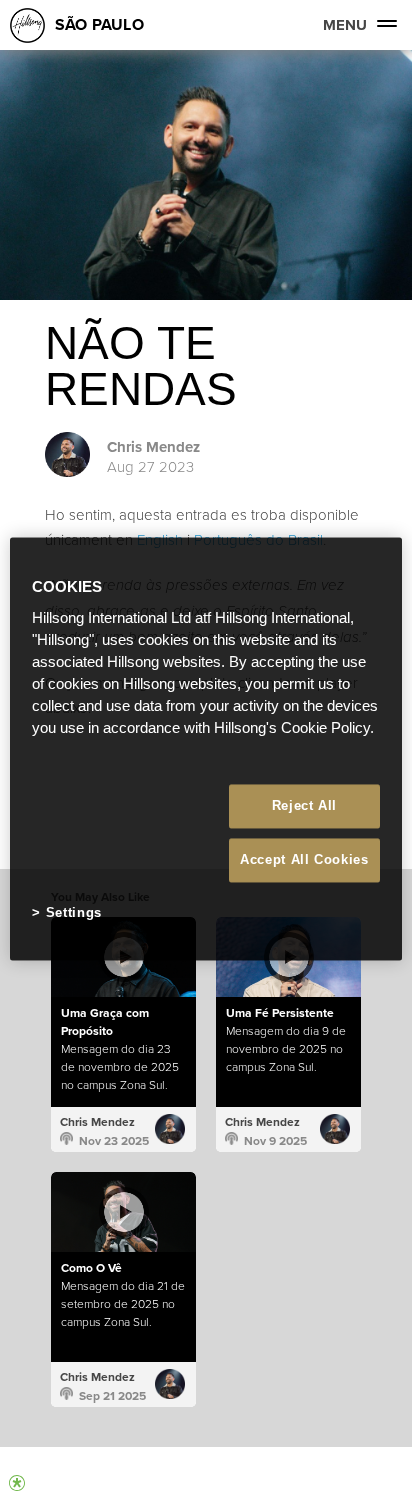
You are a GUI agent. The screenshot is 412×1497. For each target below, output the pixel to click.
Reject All (305, 805)
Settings (74, 913)
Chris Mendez (153, 447)
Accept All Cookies (304, 860)
